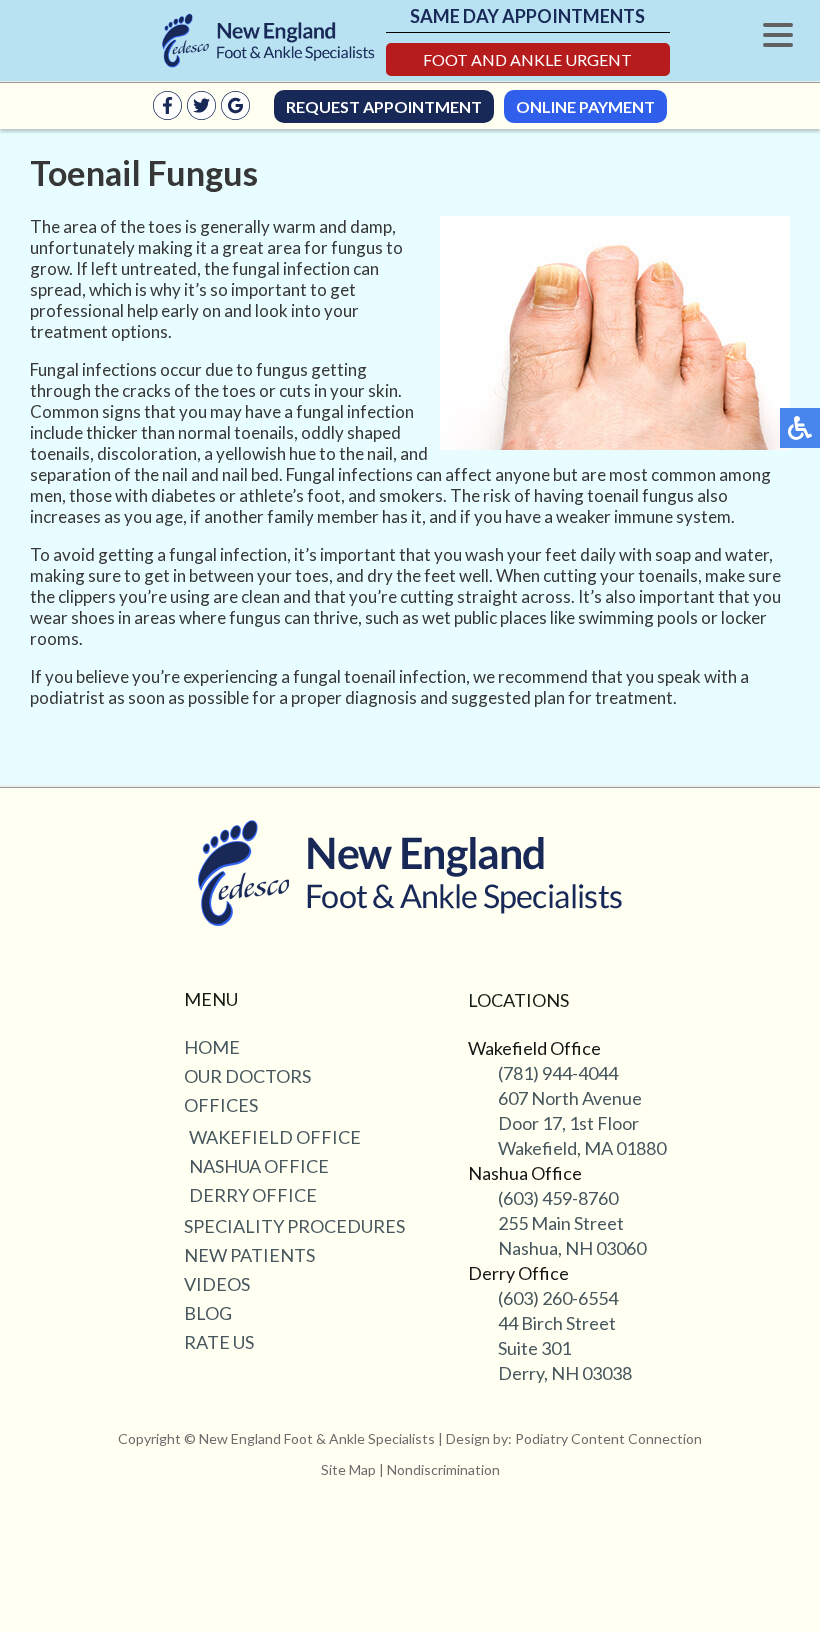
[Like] (167, 113)
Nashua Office (259, 1166)
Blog (208, 1313)
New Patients (249, 1255)
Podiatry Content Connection (608, 1438)
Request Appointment (384, 106)
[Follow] (201, 113)
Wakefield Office (275, 1137)
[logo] (268, 40)
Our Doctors (247, 1076)
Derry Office (253, 1195)
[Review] (235, 113)
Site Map (348, 1469)
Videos (217, 1284)
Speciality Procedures (294, 1226)
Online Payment (585, 106)
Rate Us (219, 1342)
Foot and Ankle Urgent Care (527, 63)
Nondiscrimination (443, 1469)
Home (212, 1047)
